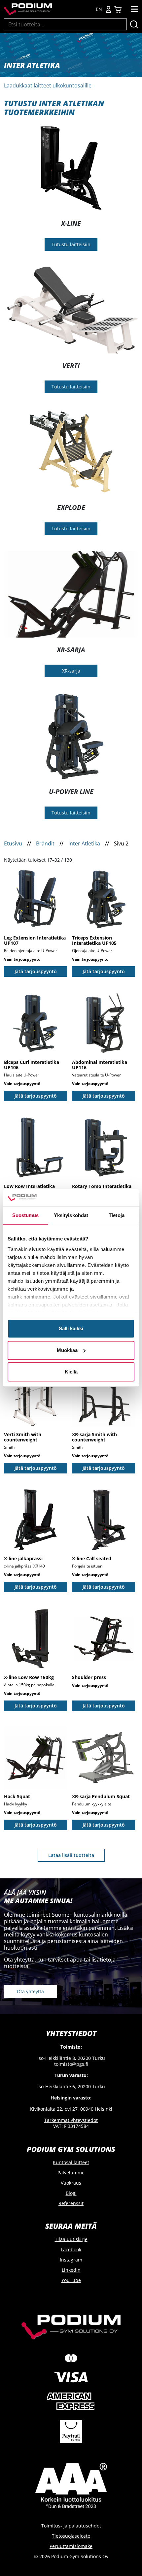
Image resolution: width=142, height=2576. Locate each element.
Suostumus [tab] (26, 1216)
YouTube (71, 2280)
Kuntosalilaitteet (71, 2162)
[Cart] (118, 9)
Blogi (71, 2193)
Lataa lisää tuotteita (71, 1855)
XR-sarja (71, 671)
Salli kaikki (71, 1329)
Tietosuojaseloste (71, 2536)
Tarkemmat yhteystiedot (71, 2120)
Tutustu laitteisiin (71, 244)
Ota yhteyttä (30, 1991)
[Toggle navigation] (134, 9)
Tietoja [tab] (117, 1216)
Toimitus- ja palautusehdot (71, 2526)
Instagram (71, 2260)
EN (99, 9)
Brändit (45, 843)
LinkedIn (71, 2270)
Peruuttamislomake (71, 2546)
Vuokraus (71, 2183)
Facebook (71, 2249)
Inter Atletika (84, 843)
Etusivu (13, 843)
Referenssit (71, 2203)
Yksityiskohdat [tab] (71, 1216)
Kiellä (71, 1372)
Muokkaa (67, 1350)
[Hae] (134, 24)
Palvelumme (71, 2173)
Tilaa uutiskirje (71, 2239)
